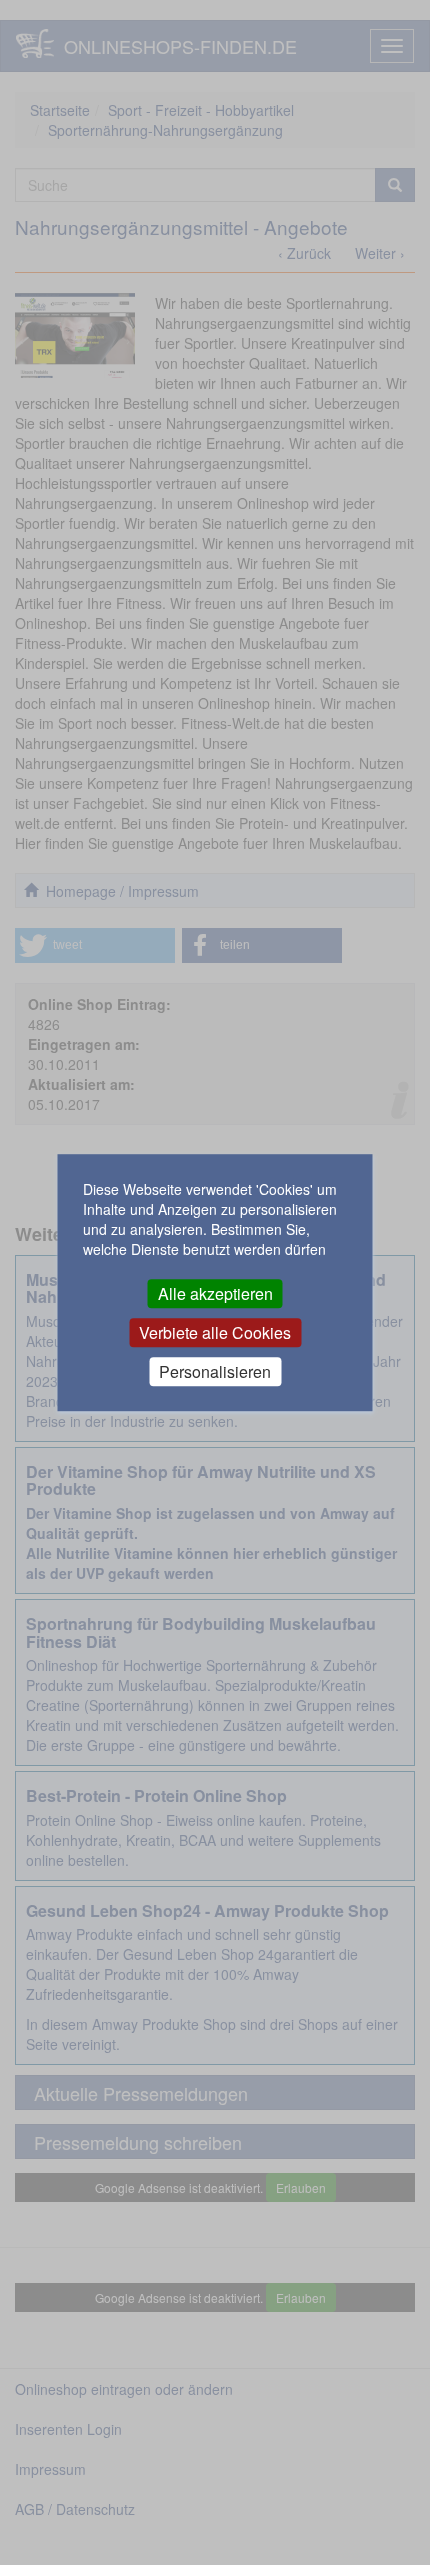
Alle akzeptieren (215, 1293)
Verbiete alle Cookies (215, 1332)
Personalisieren (215, 1371)
